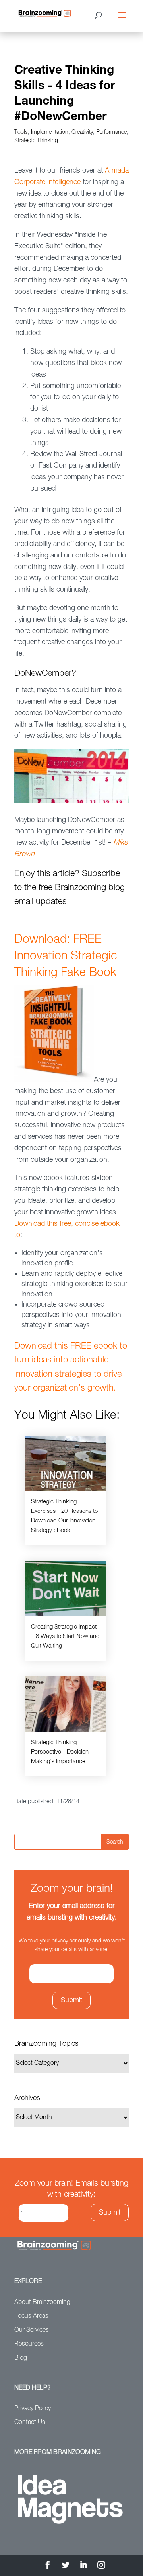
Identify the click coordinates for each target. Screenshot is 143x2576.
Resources (29, 2344)
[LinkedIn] (83, 2566)
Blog (21, 2358)
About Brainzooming (42, 2302)
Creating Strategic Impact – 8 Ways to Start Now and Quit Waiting (65, 1636)
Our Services (32, 2330)
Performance (111, 132)
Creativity (82, 132)
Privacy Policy (33, 2409)
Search (115, 1842)
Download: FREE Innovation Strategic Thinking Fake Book (66, 956)
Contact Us (30, 2422)
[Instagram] (101, 2566)
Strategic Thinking (36, 141)
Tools (21, 132)
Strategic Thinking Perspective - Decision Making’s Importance (60, 1752)
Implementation (50, 132)
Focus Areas (31, 2316)
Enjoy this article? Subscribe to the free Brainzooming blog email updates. (70, 888)
